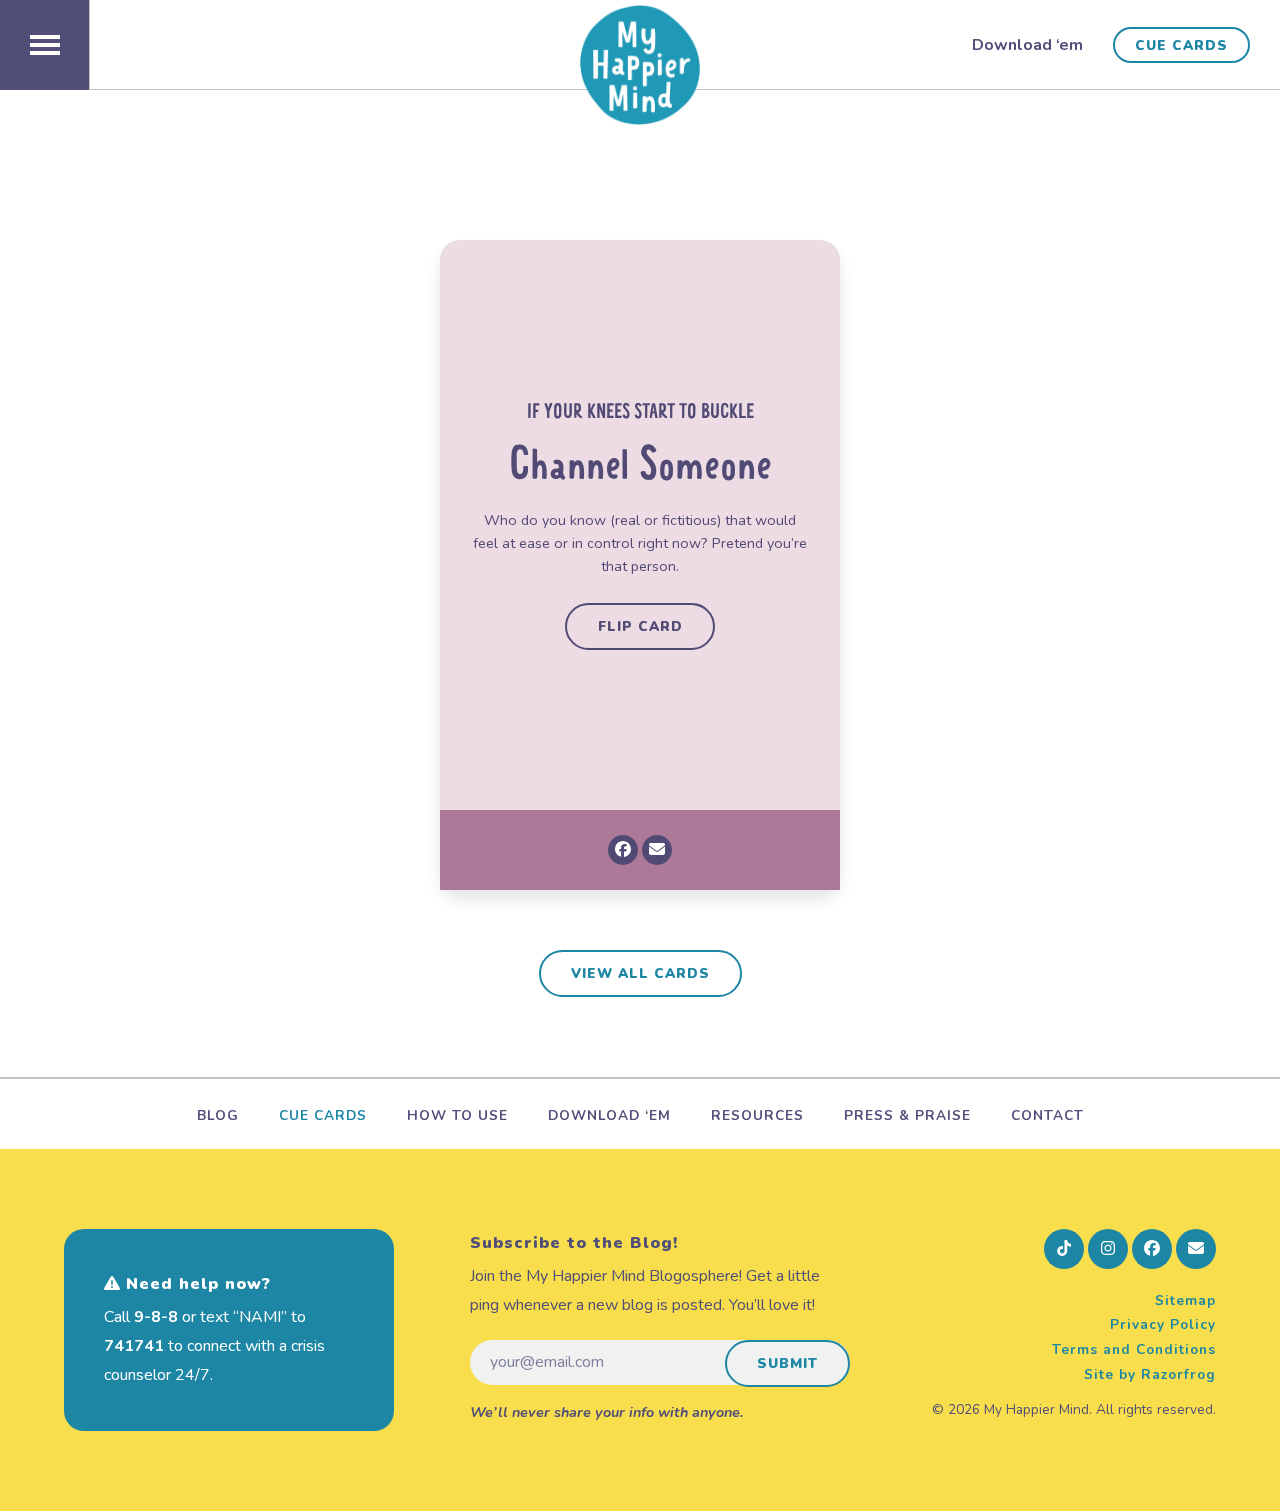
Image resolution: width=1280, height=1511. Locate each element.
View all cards (640, 973)
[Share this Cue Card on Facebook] (623, 850)
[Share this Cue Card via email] (657, 850)
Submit (787, 1363)
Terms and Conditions (1134, 1349)
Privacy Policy (1163, 1324)
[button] (44, 45)
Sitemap (1185, 1300)
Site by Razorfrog (1150, 1374)
